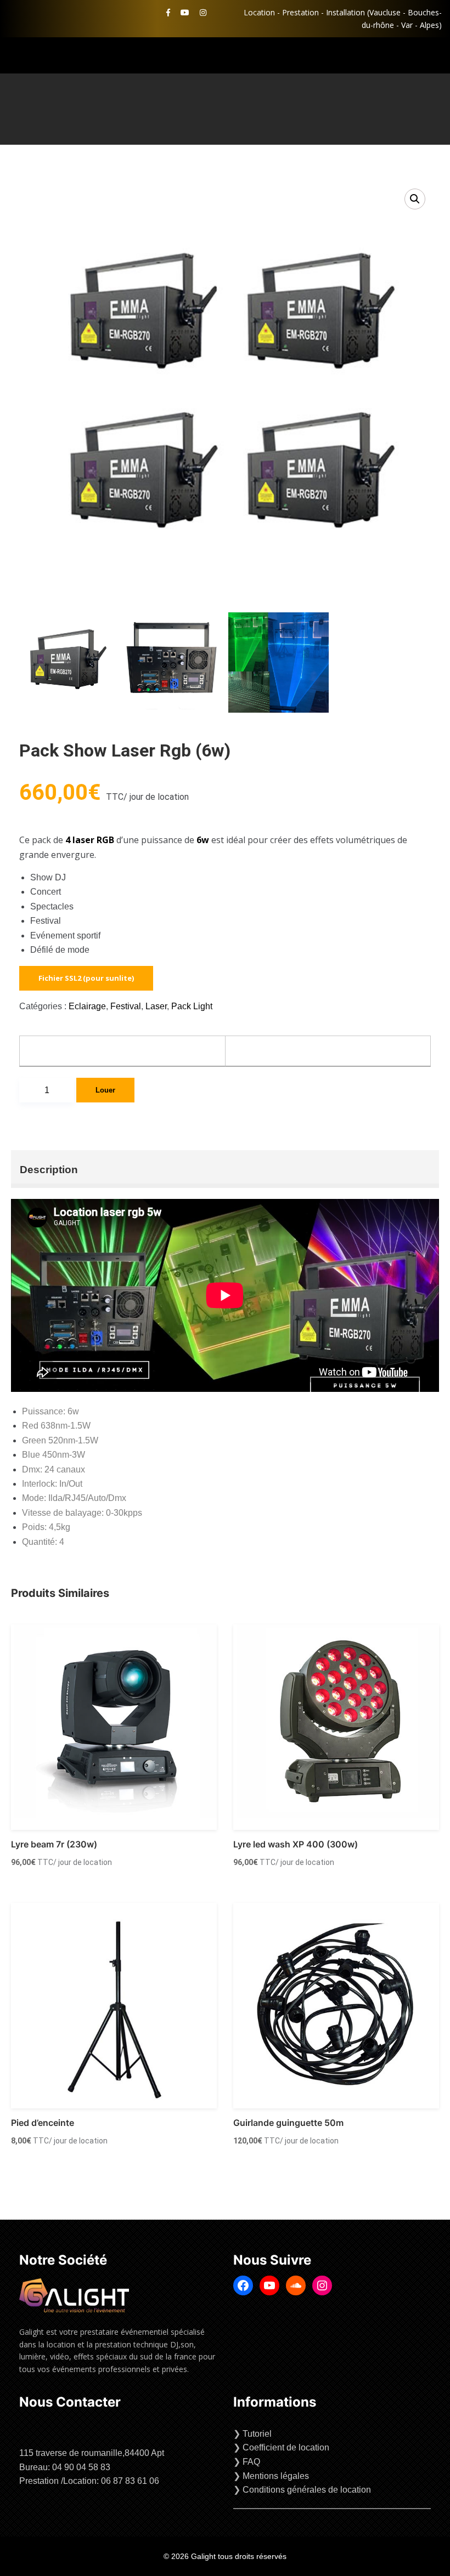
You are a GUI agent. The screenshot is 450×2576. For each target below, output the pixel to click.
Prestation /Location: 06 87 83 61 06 (89, 2481)
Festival (126, 1006)
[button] (415, 199)
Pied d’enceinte (43, 2123)
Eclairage (87, 1006)
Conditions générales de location (307, 2490)
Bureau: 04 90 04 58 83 (65, 2467)
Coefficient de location (286, 2447)
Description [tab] (49, 1170)
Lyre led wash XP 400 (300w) (296, 1844)
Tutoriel (257, 2434)
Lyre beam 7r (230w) (54, 1844)
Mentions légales (276, 2476)
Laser (156, 1006)
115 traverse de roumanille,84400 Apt (92, 2453)
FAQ (251, 2462)
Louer (105, 1090)
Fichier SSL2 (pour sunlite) (86, 978)
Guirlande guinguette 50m (288, 2123)
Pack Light (192, 1006)
